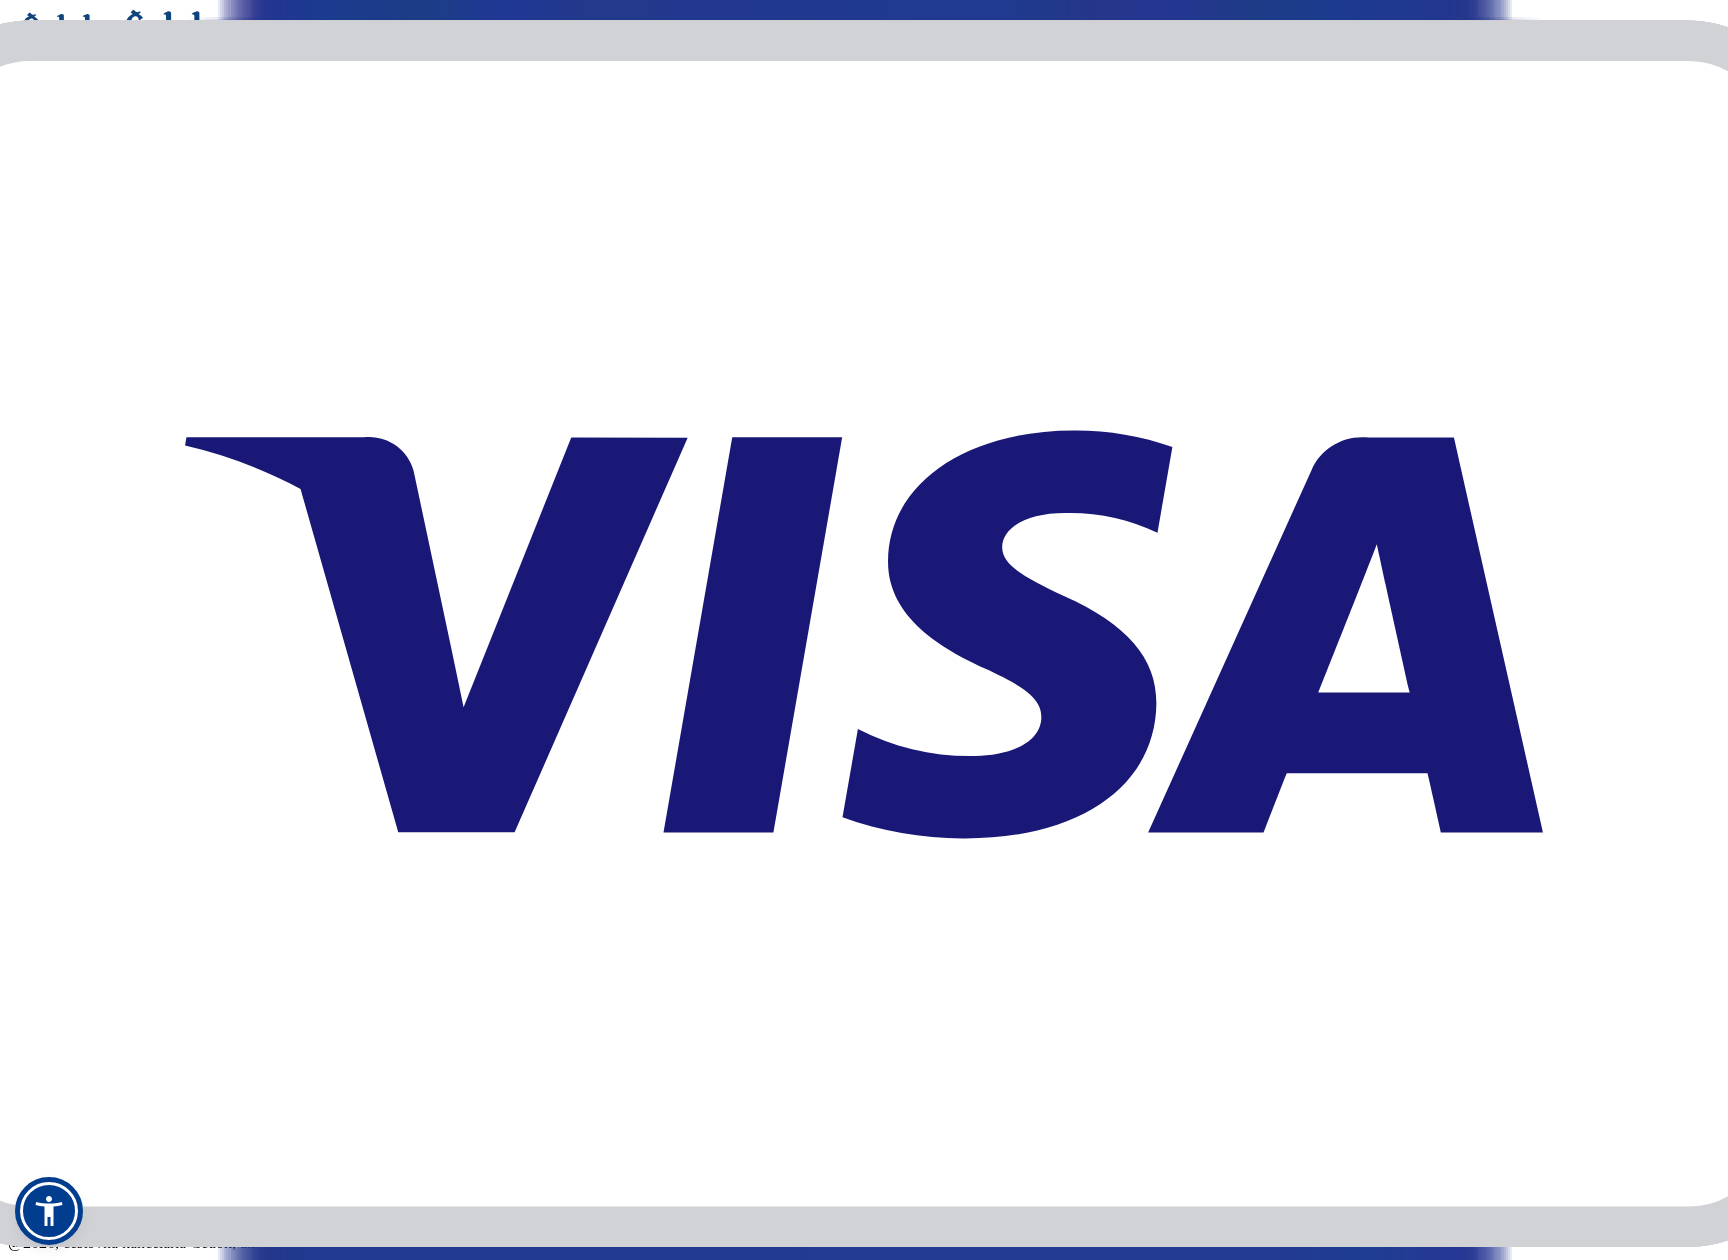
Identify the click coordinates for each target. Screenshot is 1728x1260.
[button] (49, 1211)
